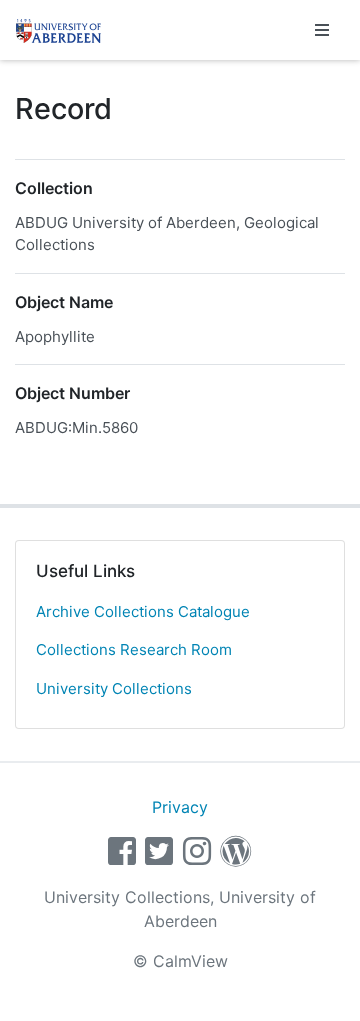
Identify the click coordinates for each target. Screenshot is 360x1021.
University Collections (114, 688)
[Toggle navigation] (322, 30)
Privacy (180, 807)
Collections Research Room (134, 649)
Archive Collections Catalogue (143, 611)
